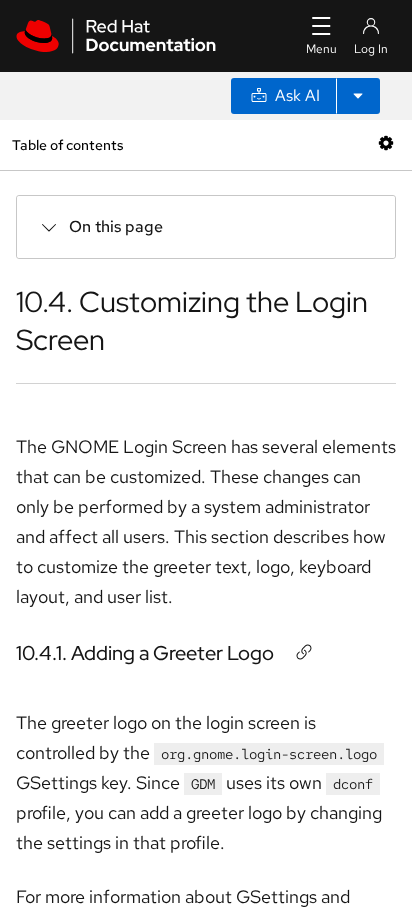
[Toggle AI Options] (358, 96)
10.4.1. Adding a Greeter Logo (145, 653)
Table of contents (67, 144)
